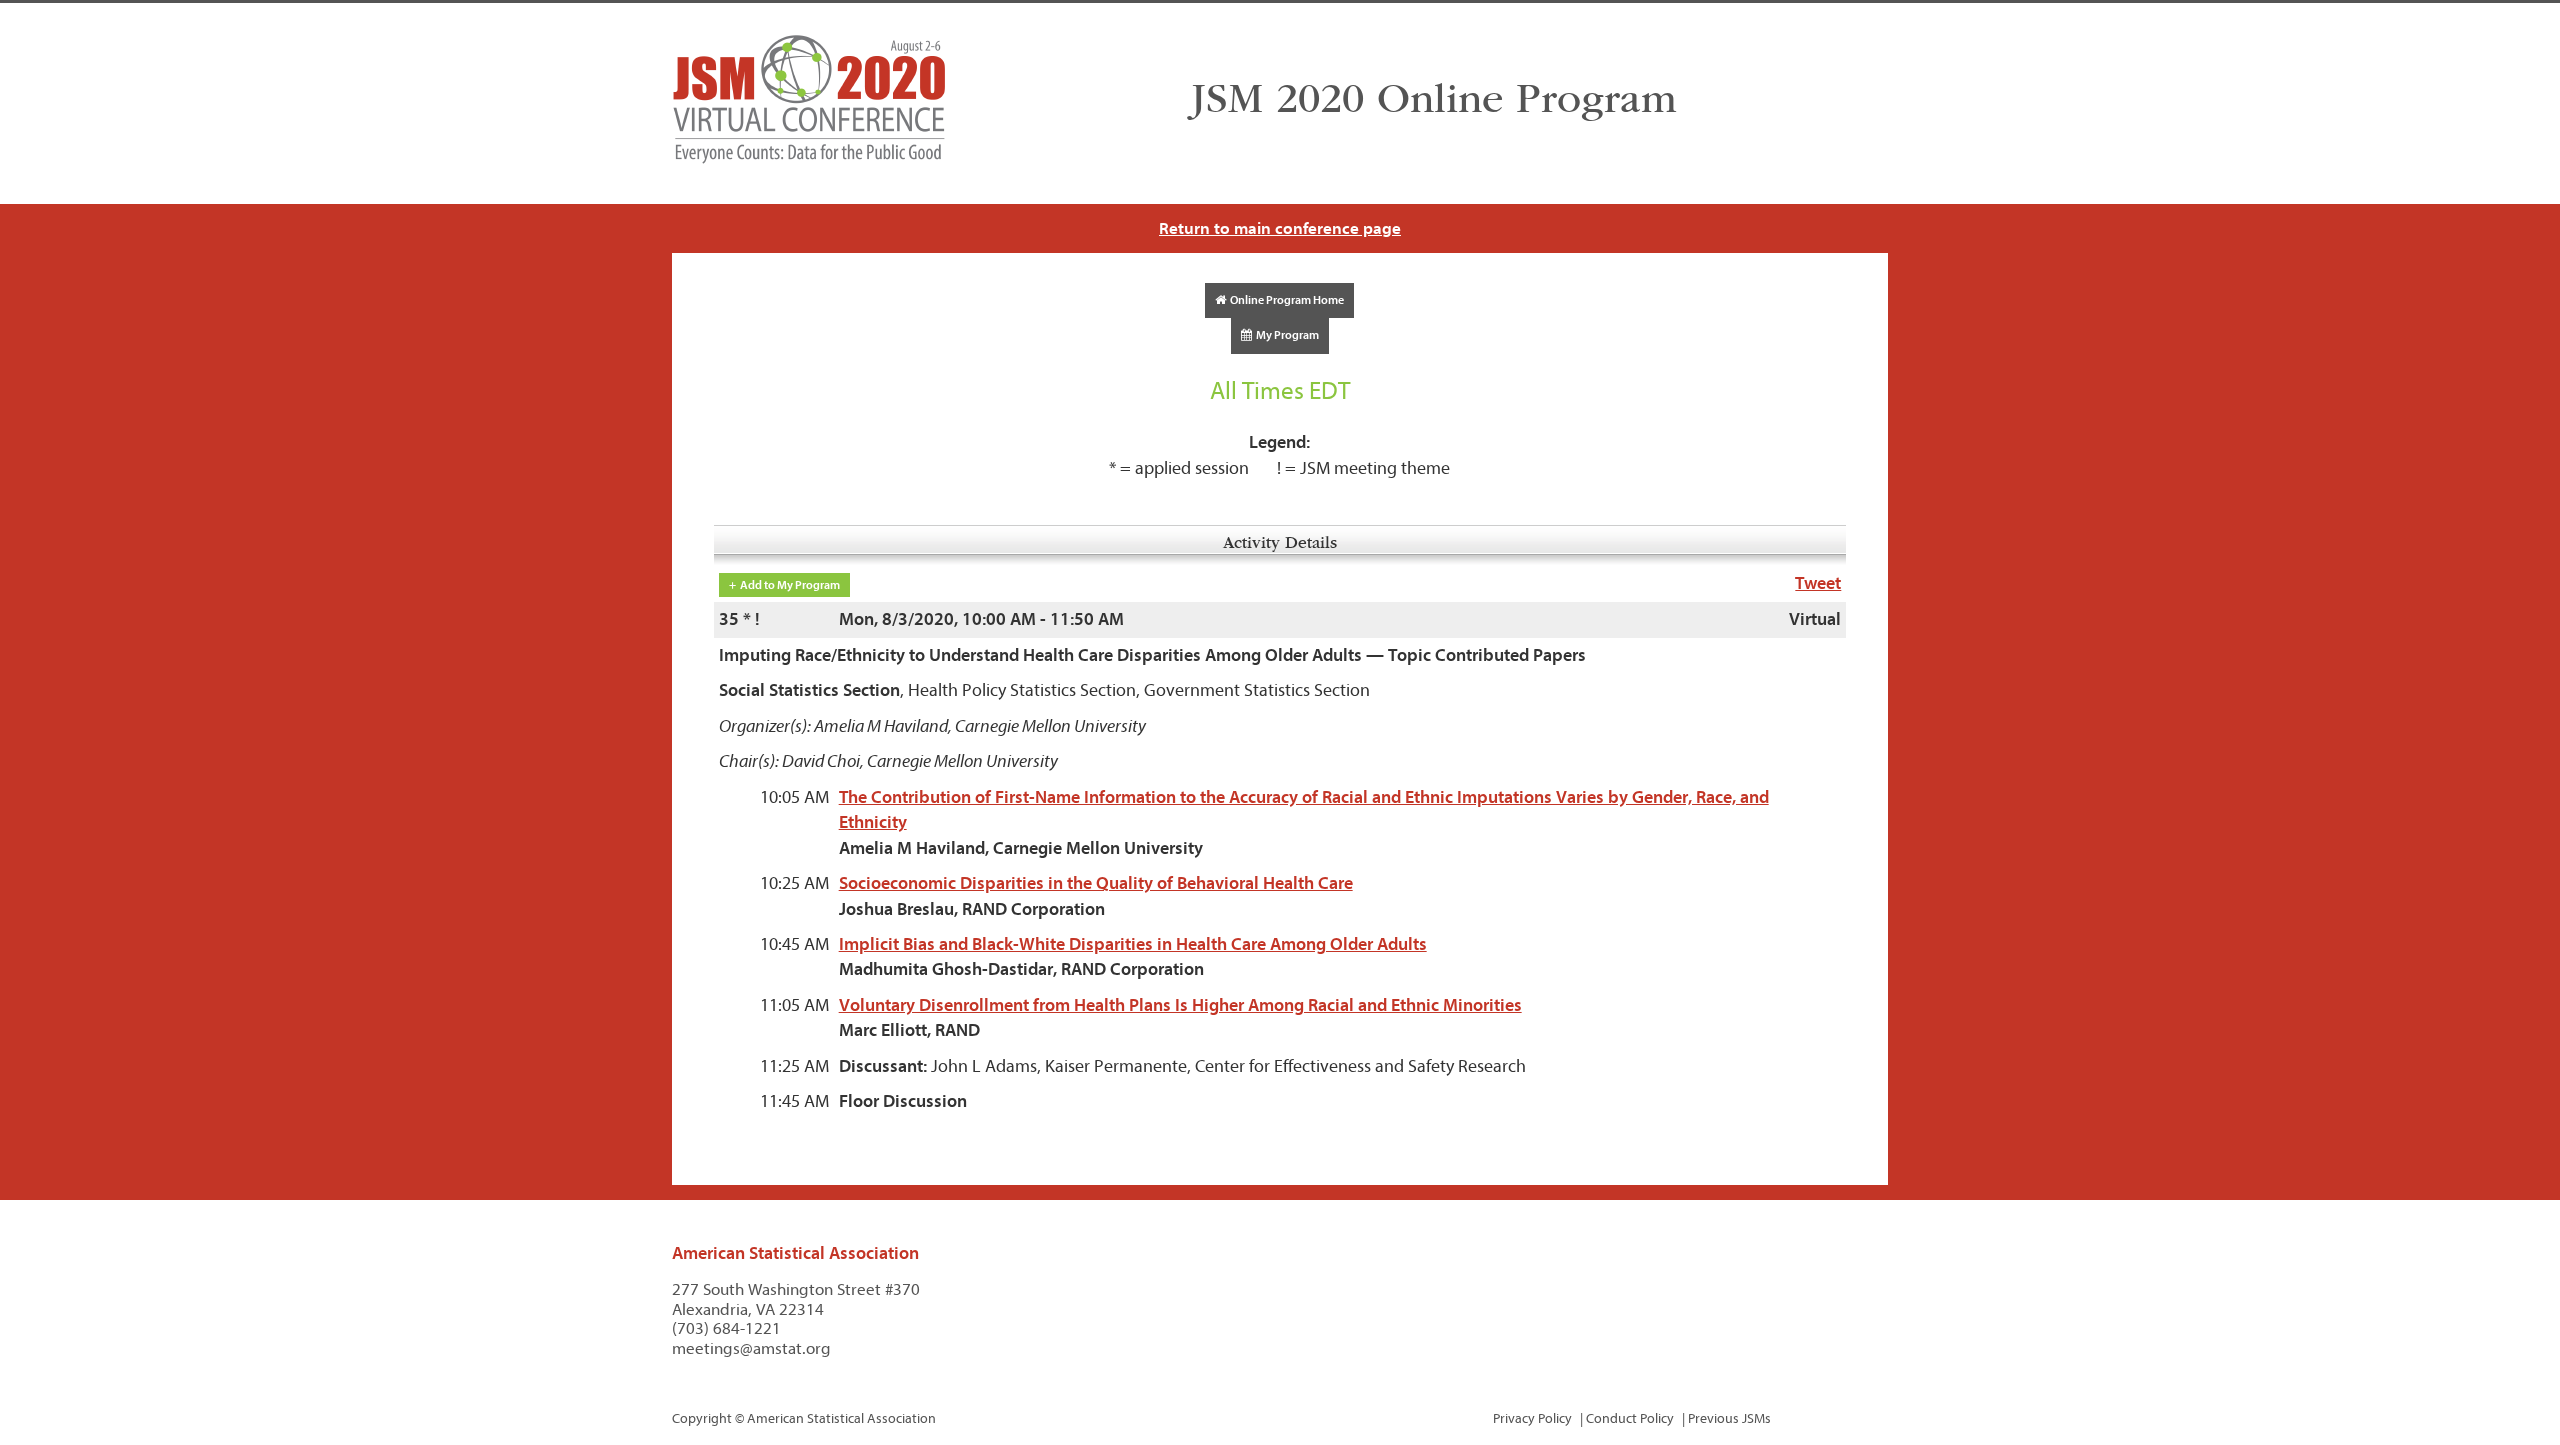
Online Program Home (1285, 300)
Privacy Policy (1532, 1418)
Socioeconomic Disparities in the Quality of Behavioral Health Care (1096, 883)
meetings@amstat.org (751, 1348)
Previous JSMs (1729, 1418)
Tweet (1818, 583)
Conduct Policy (1630, 1418)
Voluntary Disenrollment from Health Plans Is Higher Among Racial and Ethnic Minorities (1180, 1005)
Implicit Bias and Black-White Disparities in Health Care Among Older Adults (1133, 944)
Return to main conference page (1280, 228)
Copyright (702, 1418)
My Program (1285, 335)
